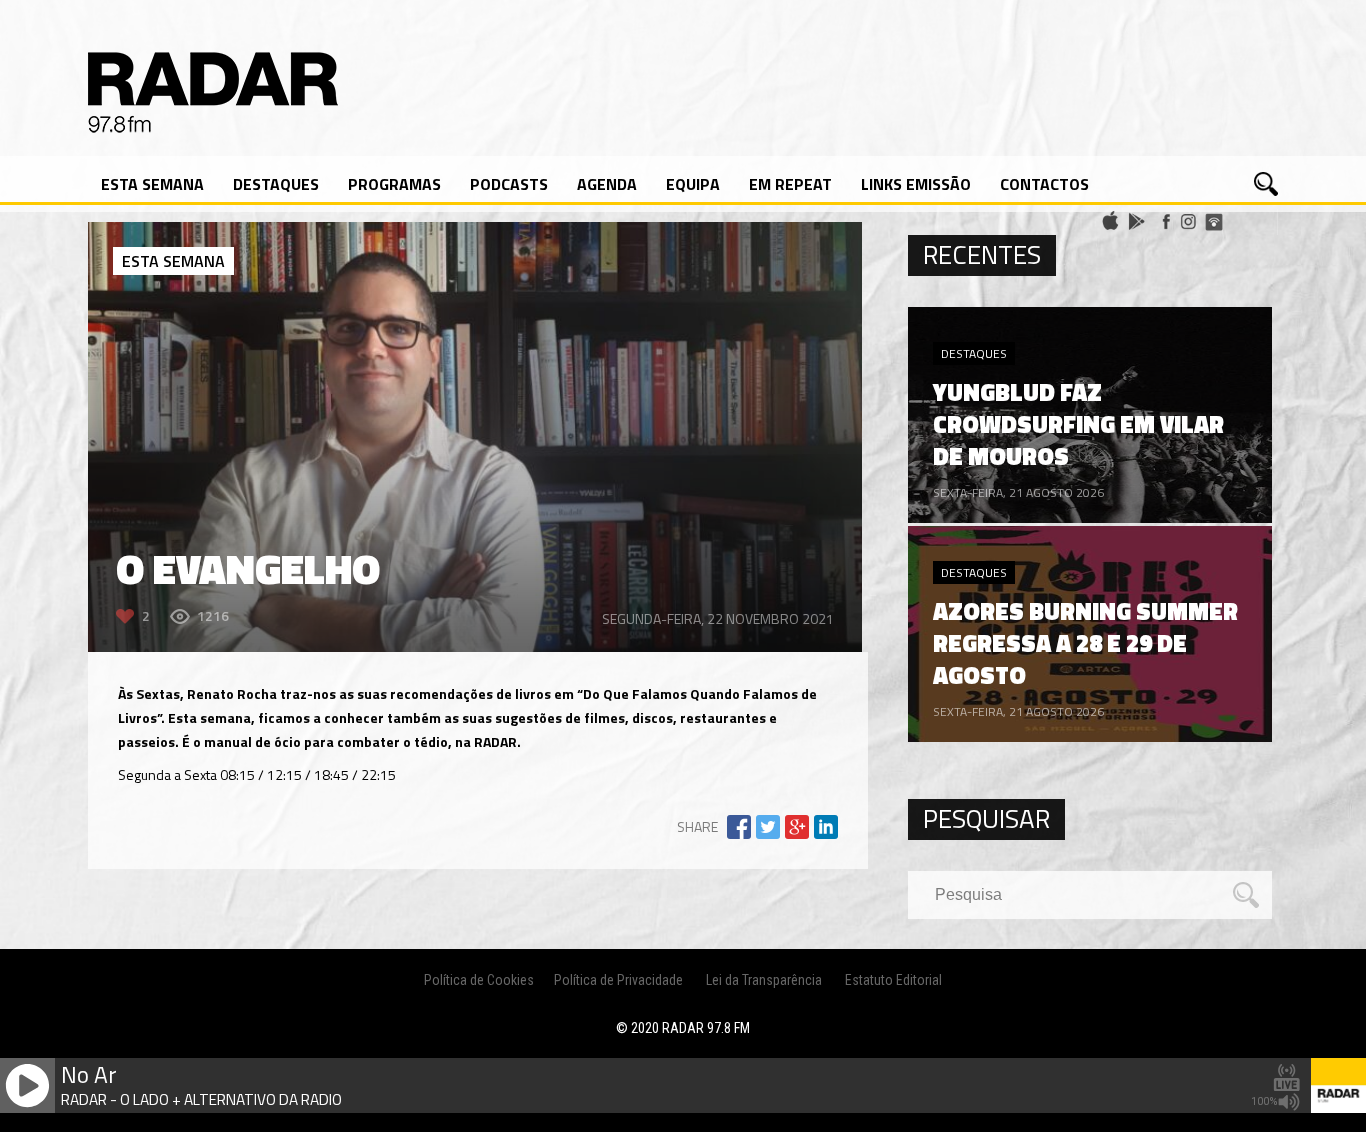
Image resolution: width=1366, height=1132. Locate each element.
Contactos (1044, 184)
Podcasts (509, 184)
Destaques (276, 184)
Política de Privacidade (618, 980)
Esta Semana (152, 184)
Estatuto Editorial (893, 980)
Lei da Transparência (764, 980)
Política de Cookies (479, 980)
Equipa (693, 184)
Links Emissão (916, 184)
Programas (394, 184)
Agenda (607, 184)
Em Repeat (790, 184)
